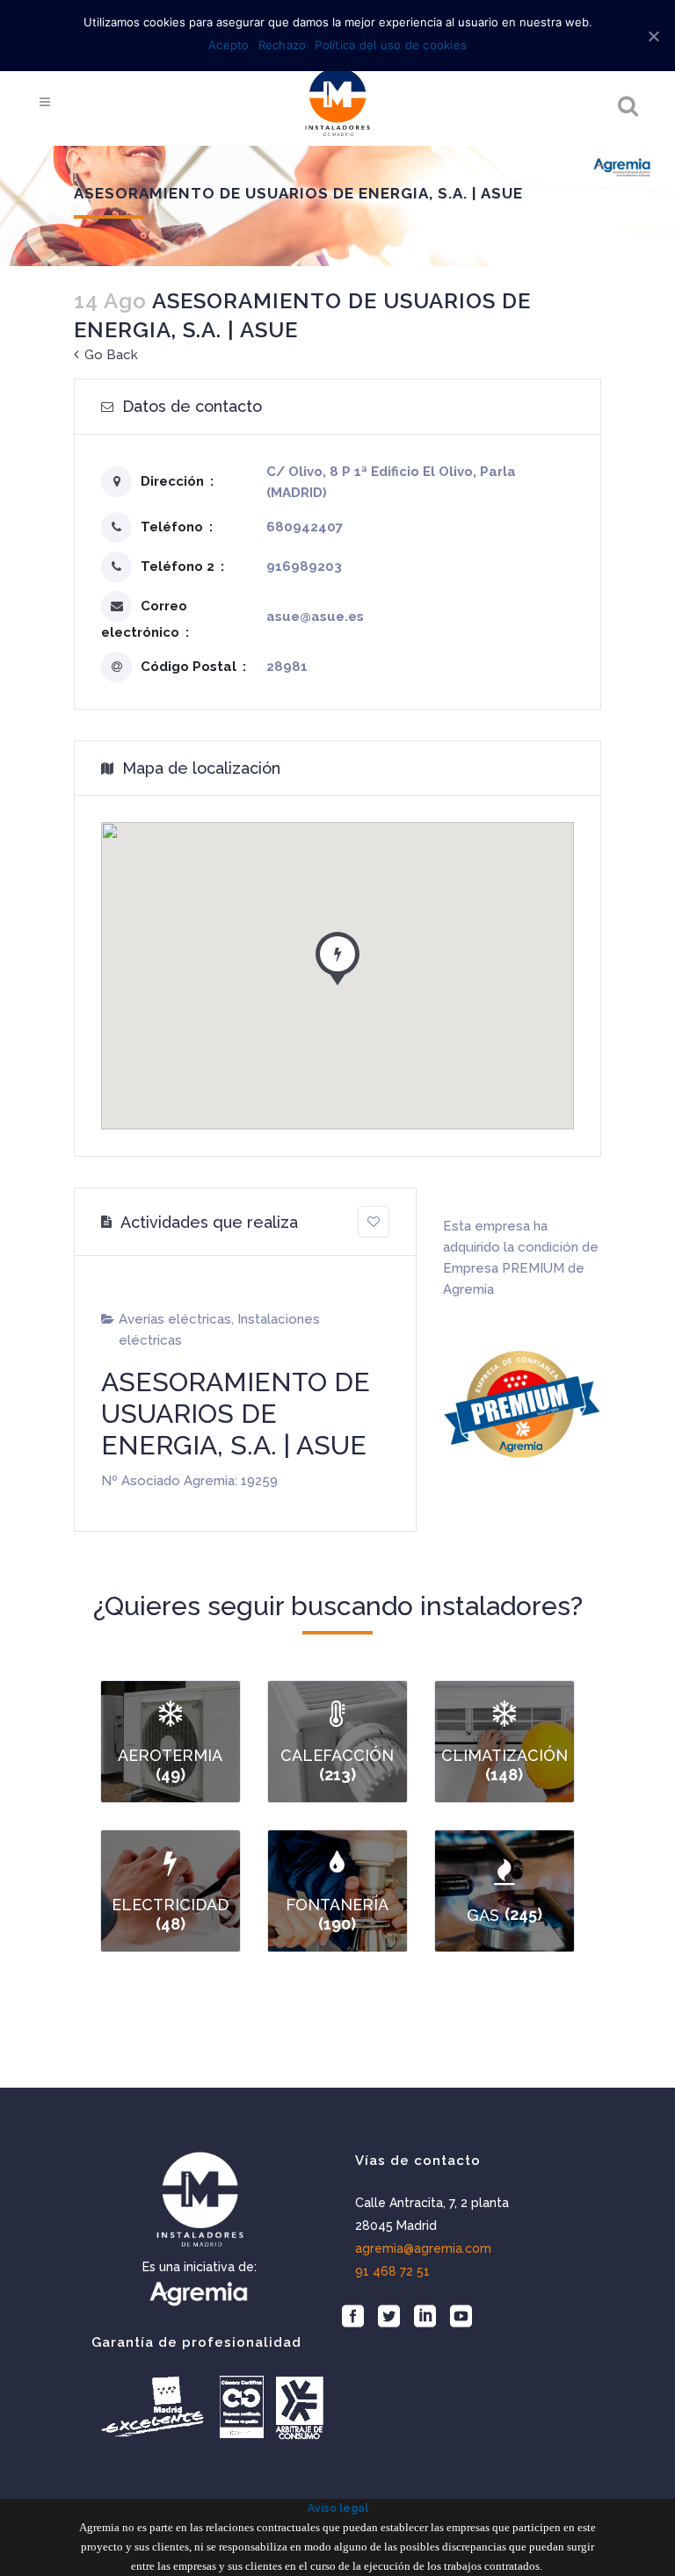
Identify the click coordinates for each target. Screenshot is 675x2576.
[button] (337, 955)
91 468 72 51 (392, 2271)
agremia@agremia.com (423, 2248)
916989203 (304, 566)
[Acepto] (653, 36)
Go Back (109, 355)
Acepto (229, 45)
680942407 (305, 527)
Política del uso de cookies (391, 45)
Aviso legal (338, 2508)
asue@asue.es (315, 617)
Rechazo (283, 45)
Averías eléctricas (175, 1319)
